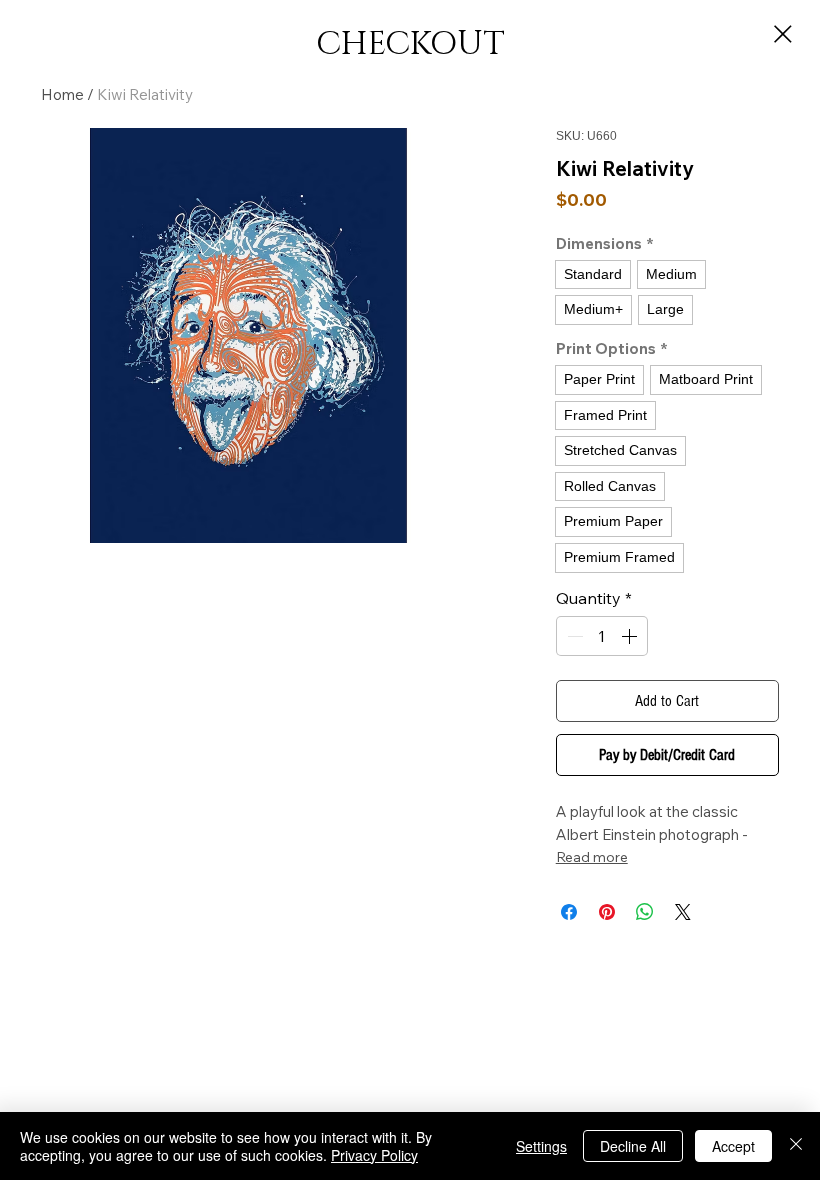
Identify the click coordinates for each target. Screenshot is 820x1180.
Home (62, 94)
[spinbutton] (602, 636)
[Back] (783, 34)
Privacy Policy (374, 1155)
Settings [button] (541, 1146)
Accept (733, 1146)
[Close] (796, 1146)
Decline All (633, 1146)
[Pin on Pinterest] (607, 912)
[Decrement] (573, 636)
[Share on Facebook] (569, 912)
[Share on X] (683, 912)
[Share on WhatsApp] (645, 912)
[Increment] (631, 636)
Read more (592, 857)
